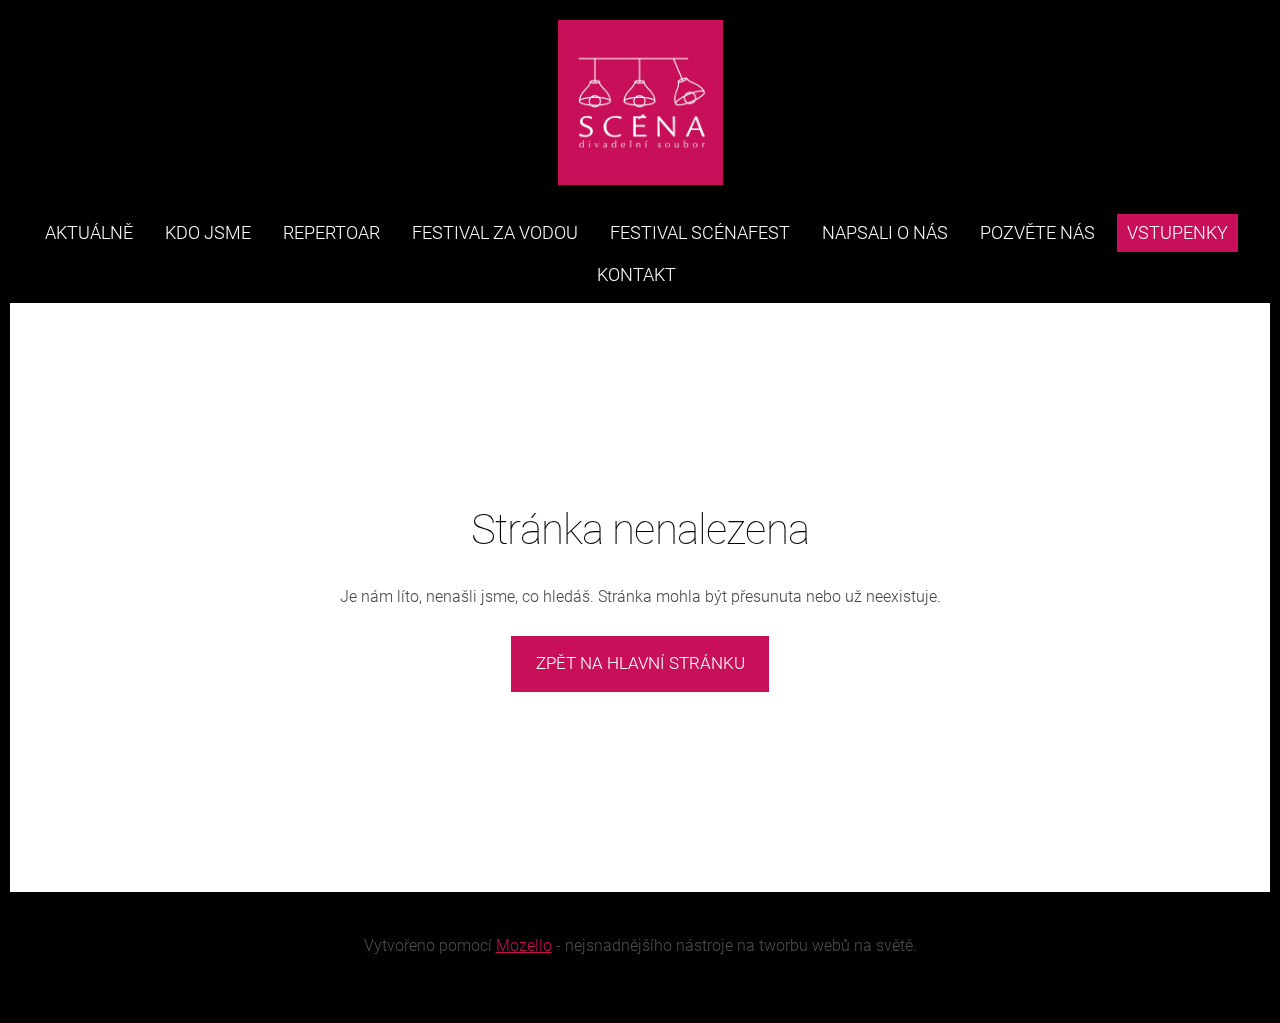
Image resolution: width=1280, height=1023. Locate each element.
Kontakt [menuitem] (636, 274)
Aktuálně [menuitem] (89, 232)
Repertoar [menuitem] (331, 232)
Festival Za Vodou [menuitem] (495, 232)
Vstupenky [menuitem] (1177, 232)
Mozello (524, 945)
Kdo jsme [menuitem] (208, 232)
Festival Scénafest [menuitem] (700, 232)
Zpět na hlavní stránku (640, 663)
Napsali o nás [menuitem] (885, 232)
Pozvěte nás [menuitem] (1037, 232)
